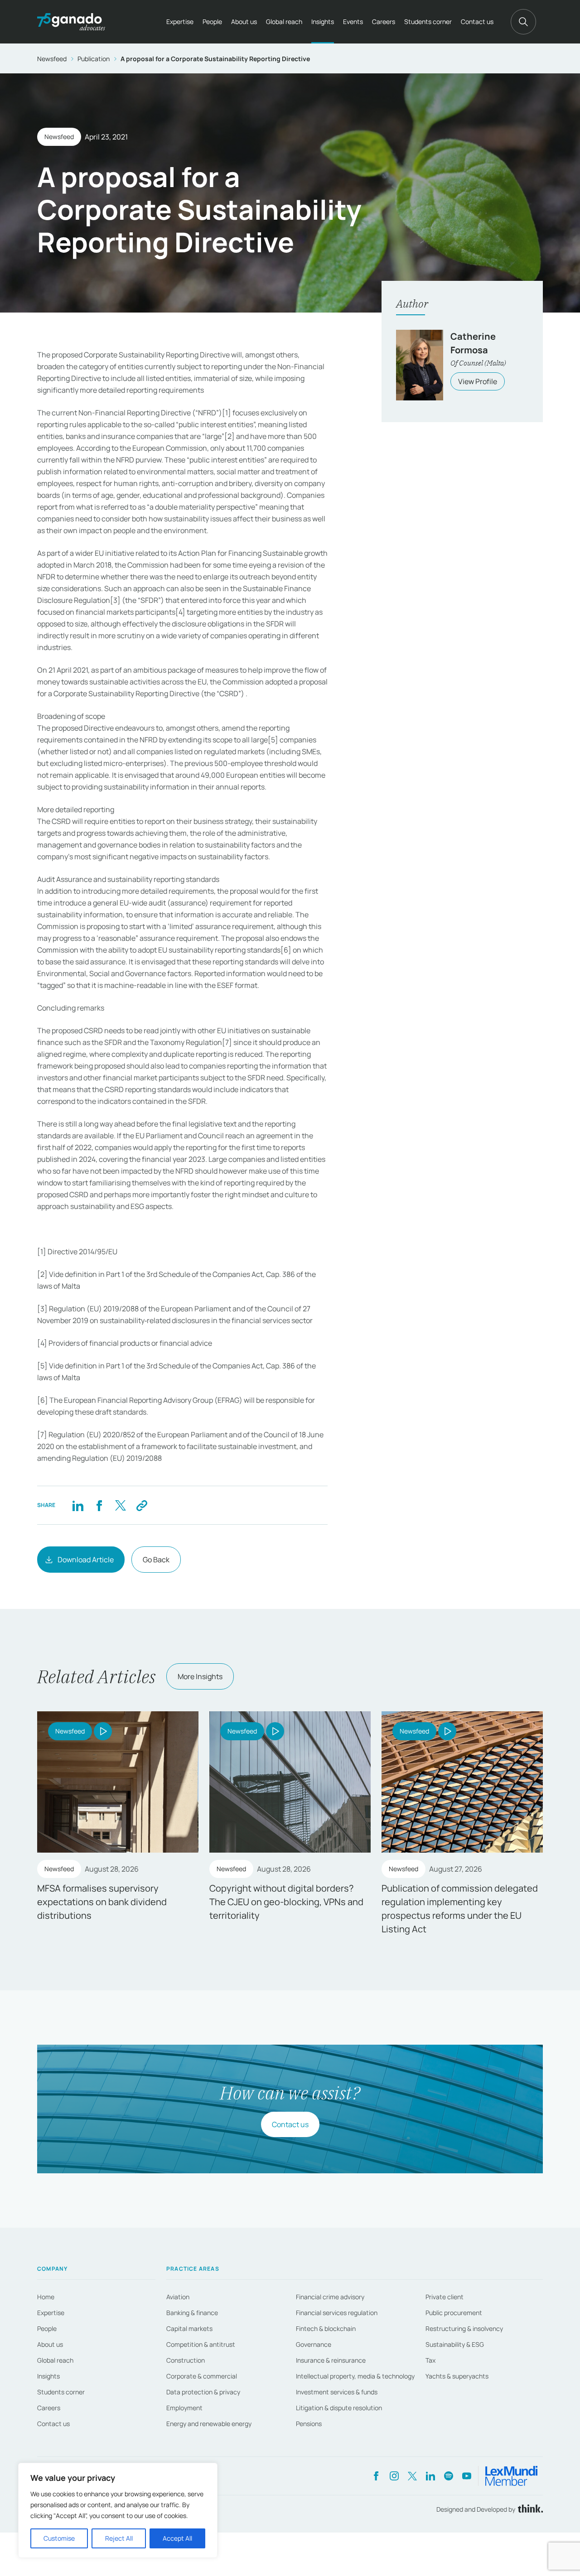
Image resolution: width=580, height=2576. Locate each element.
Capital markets (189, 2328)
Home (46, 2297)
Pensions (309, 2424)
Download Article (86, 1560)
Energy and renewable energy (209, 2424)
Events (353, 22)
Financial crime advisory (330, 2297)
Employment (184, 2408)
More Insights (200, 1676)
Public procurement (454, 2313)
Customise (59, 2538)
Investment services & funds (337, 2392)
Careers (384, 22)
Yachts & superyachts (457, 2376)
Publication (94, 59)
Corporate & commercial (202, 2376)
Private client (445, 2297)
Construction (186, 2360)
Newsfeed (52, 59)
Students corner (428, 22)
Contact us (477, 22)
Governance (314, 2344)
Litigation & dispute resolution (339, 2408)
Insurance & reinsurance (331, 2360)
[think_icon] (529, 2509)
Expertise (180, 22)
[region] (118, 2510)
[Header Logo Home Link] (71, 22)
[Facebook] (99, 1505)
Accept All (177, 2538)
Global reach (284, 22)
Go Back (156, 1560)
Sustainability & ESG (455, 2344)
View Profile (478, 381)
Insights (323, 22)
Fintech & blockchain (326, 2328)
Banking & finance (192, 2313)
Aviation (178, 2297)
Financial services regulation (337, 2313)
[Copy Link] (142, 1505)
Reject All (119, 2538)
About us (244, 22)
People (212, 22)
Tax (430, 2360)
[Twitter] (120, 1505)
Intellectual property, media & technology (355, 2376)
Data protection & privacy (203, 2392)
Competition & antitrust (201, 2344)
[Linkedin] (78, 1505)
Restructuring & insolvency (464, 2328)
